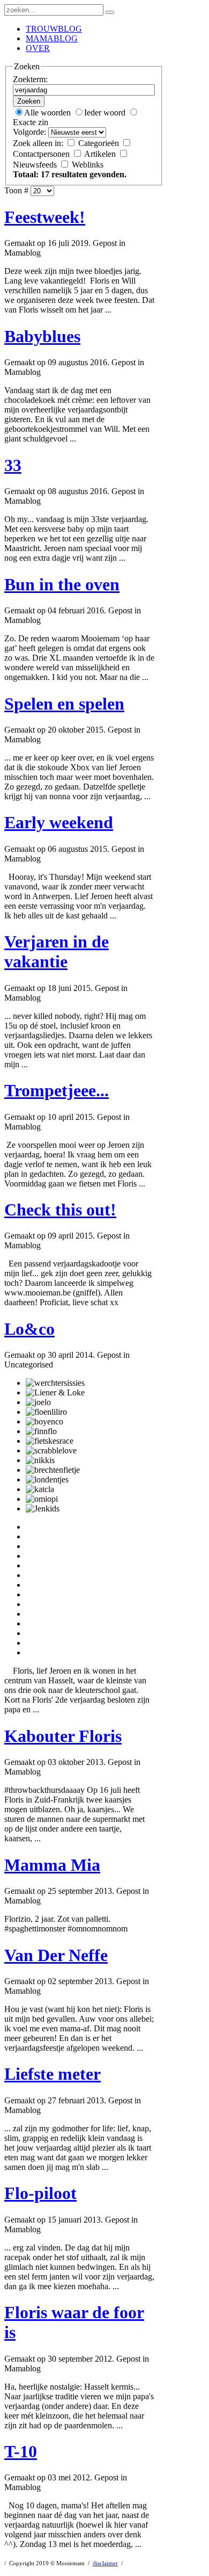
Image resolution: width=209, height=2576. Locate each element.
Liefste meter (53, 2074)
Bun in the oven (62, 584)
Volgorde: (29, 132)
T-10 (21, 2451)
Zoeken (29, 101)
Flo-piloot (40, 2193)
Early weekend (59, 822)
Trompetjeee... (57, 1090)
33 (13, 465)
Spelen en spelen (64, 704)
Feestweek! (45, 217)
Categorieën (100, 143)
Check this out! (60, 1210)
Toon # (16, 190)
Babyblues (42, 336)
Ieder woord (106, 113)
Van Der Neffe (56, 1955)
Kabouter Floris (63, 1736)
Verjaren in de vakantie (57, 951)
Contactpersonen (42, 154)
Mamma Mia (52, 1865)
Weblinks (88, 165)
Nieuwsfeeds (36, 165)
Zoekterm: (30, 79)
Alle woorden (48, 113)
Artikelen (101, 154)
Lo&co (29, 1329)
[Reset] (110, 12)
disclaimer (105, 2563)
